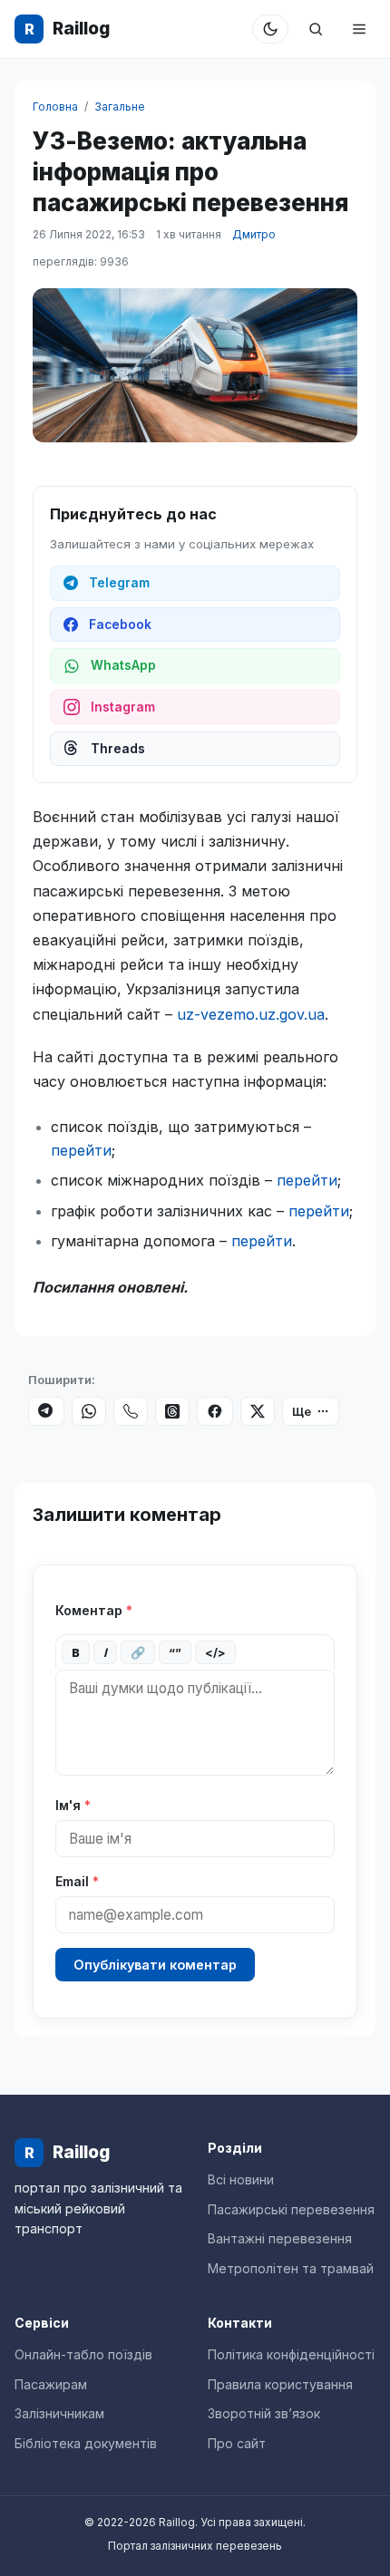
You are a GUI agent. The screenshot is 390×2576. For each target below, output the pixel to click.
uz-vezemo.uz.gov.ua (251, 1014)
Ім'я (73, 1805)
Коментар (94, 1610)
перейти (81, 1150)
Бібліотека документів (86, 2443)
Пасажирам (51, 2384)
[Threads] (172, 1411)
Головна (55, 107)
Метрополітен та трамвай (291, 2268)
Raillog (67, 29)
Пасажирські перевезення (291, 2209)
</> (215, 1652)
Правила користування (280, 2384)
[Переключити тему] (270, 29)
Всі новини (241, 2179)
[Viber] (131, 1411)
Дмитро (254, 234)
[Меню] (359, 29)
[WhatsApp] (89, 1411)
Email (77, 1881)
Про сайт (237, 2443)
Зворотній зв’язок (264, 2413)
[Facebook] (215, 1411)
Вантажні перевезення (280, 2238)
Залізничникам (59, 2413)
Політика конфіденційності (291, 2354)
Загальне (120, 107)
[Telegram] (46, 1411)
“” (175, 1652)
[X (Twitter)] (258, 1411)
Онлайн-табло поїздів (83, 2354)
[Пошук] (316, 29)
